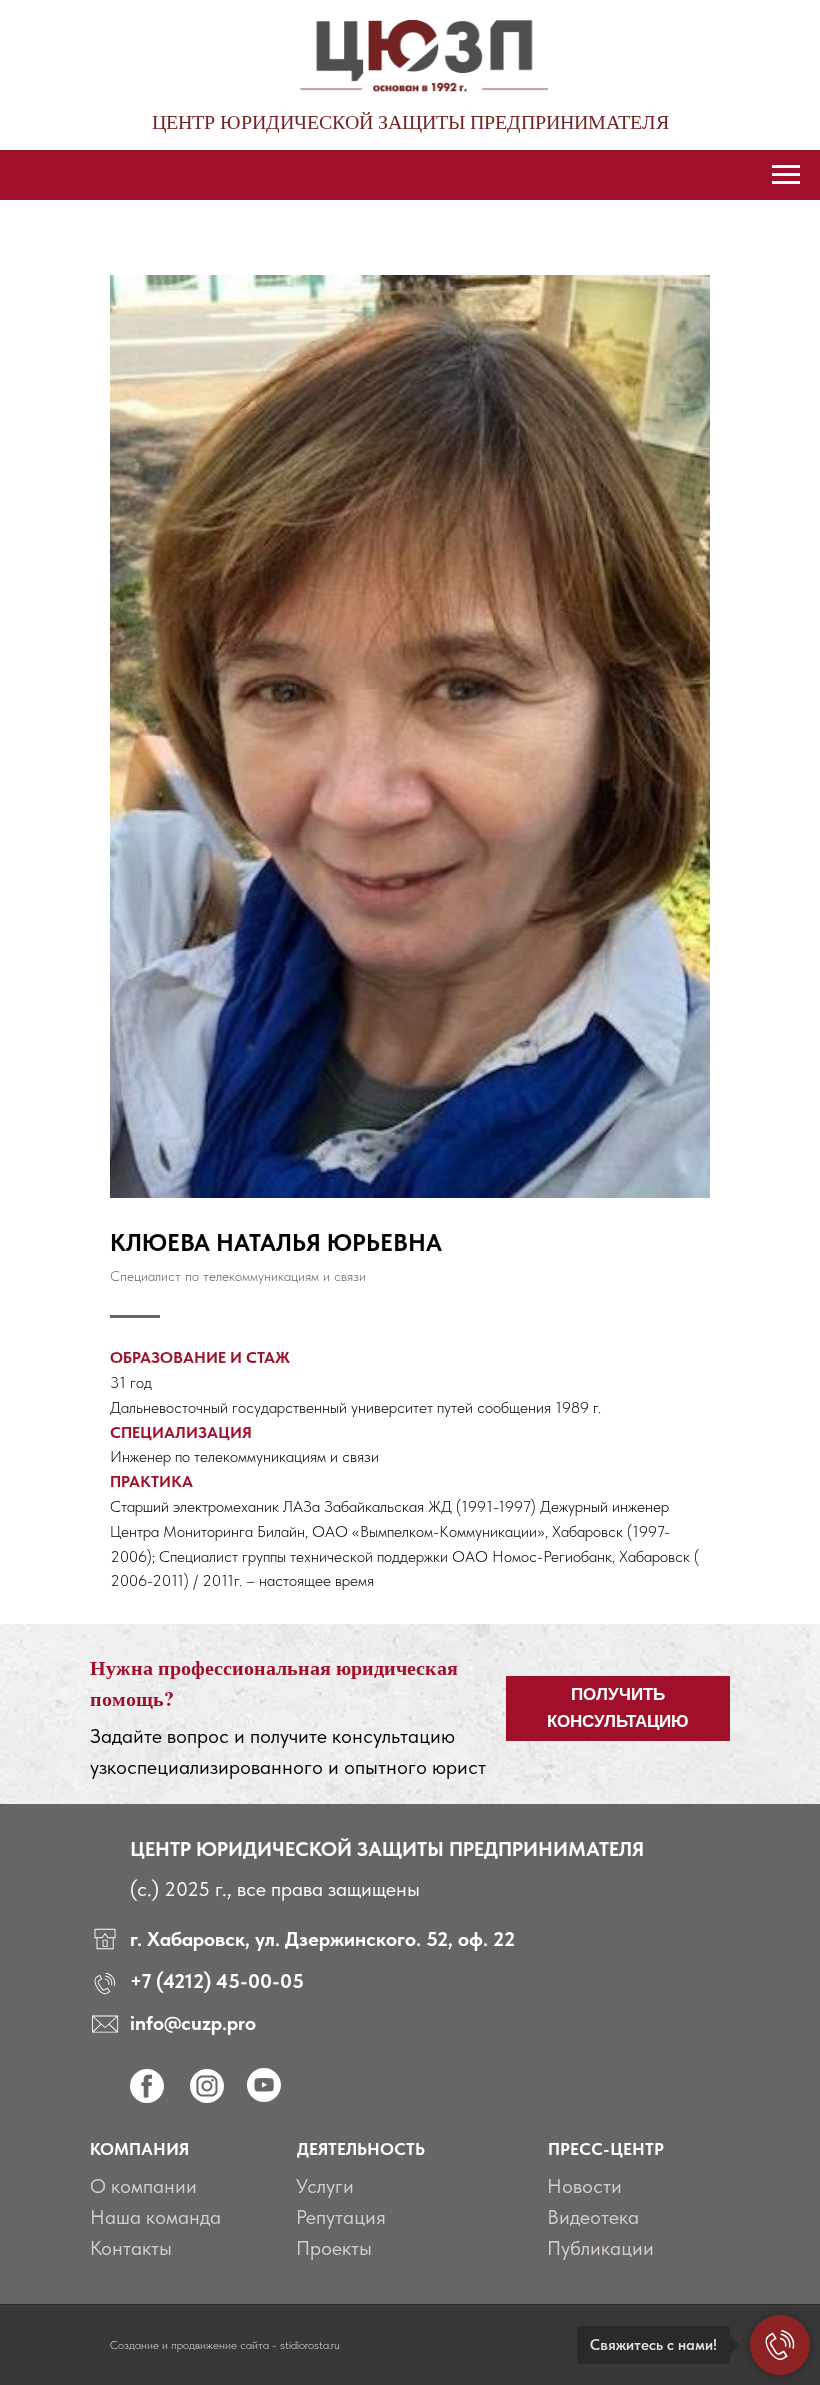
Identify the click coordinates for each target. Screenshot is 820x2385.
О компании (143, 2186)
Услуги (325, 2186)
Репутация (341, 2217)
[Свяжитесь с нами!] (780, 2345)
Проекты (334, 2248)
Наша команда (155, 2217)
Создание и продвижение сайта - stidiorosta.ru (225, 2345)
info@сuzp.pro (193, 2023)
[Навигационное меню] (786, 175)
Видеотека (593, 2217)
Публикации (600, 2248)
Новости (584, 2186)
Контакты (131, 2248)
